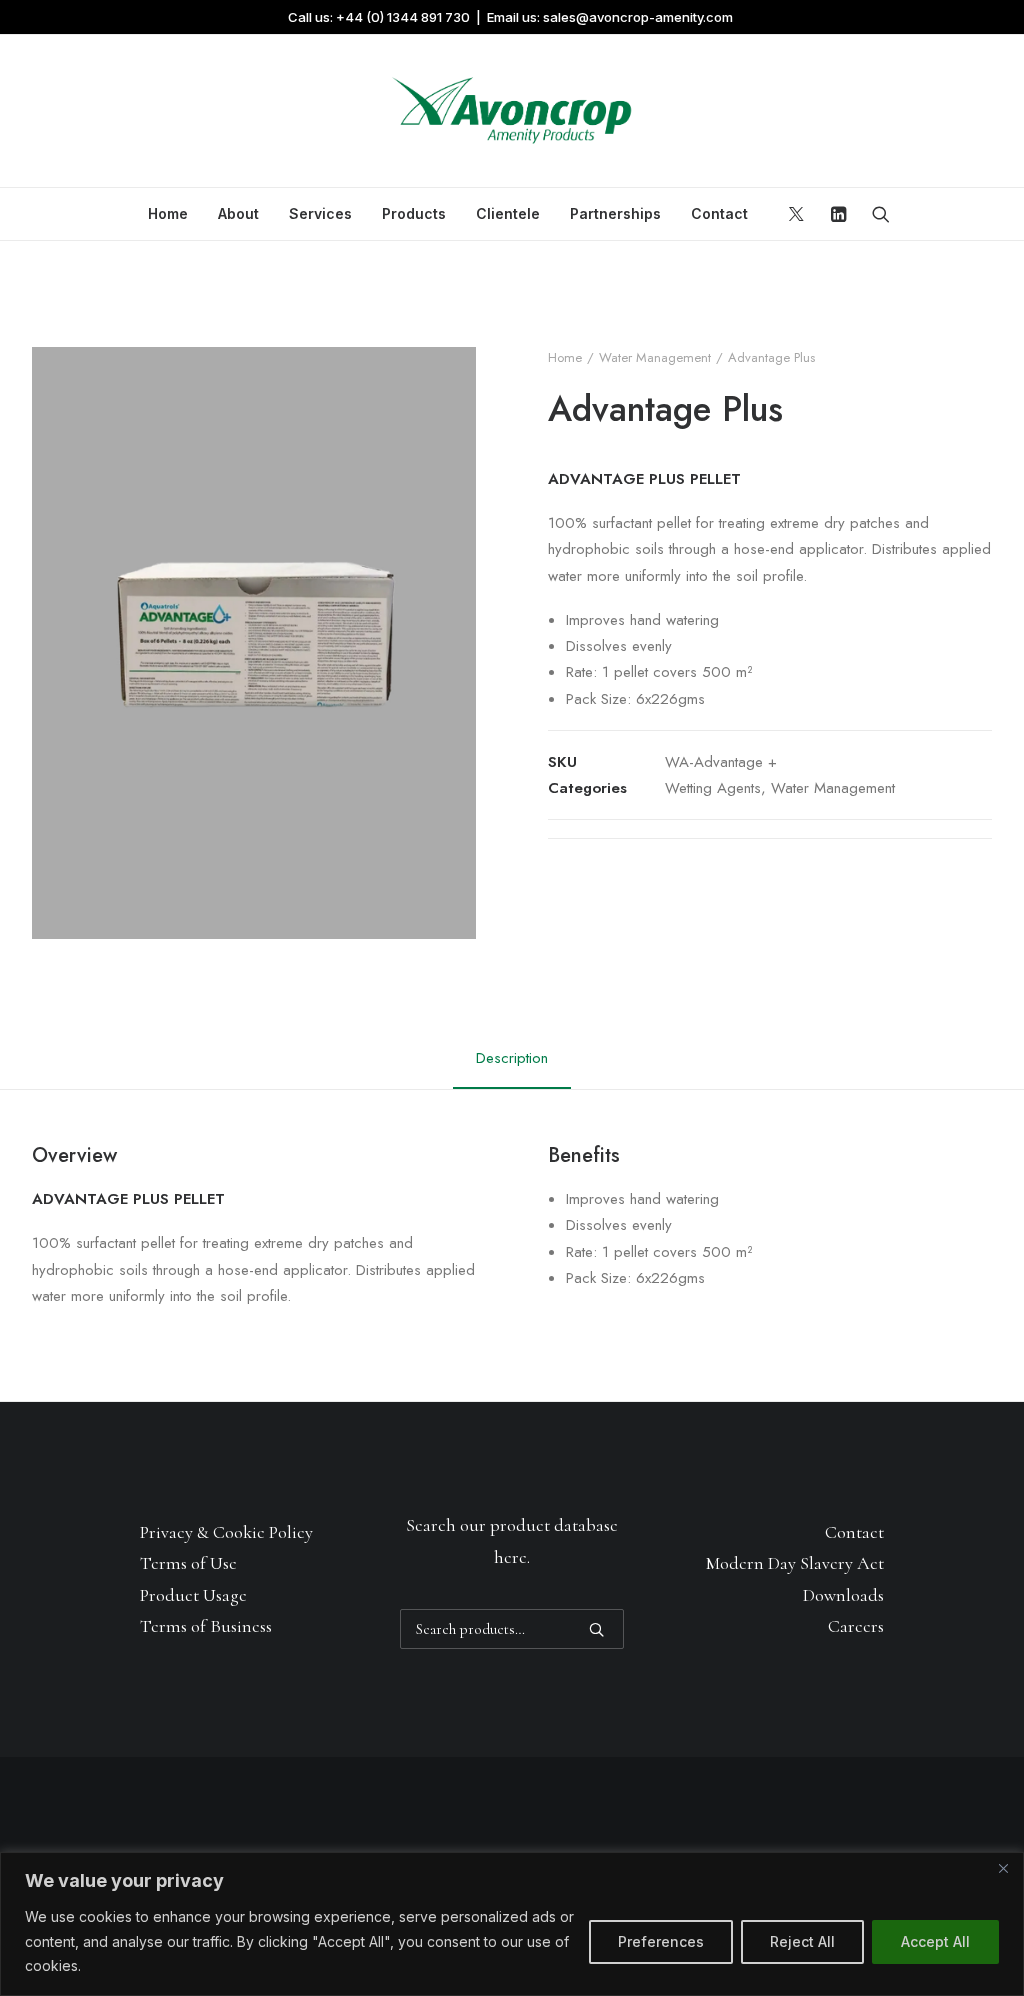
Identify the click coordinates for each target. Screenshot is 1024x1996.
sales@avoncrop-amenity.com (638, 17)
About (238, 213)
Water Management (655, 357)
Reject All (802, 1941)
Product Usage (193, 1595)
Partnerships (615, 213)
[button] (799, 214)
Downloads (843, 1595)
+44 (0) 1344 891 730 (403, 17)
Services (320, 213)
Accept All (935, 1941)
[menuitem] (168, 214)
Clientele (508, 213)
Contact (719, 213)
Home (168, 213)
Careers (856, 1626)
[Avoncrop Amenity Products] (512, 111)
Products (414, 213)
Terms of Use (188, 1563)
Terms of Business (206, 1626)
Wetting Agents (713, 788)
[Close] (1003, 1869)
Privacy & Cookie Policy (226, 1532)
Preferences (661, 1941)
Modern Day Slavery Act (795, 1563)
